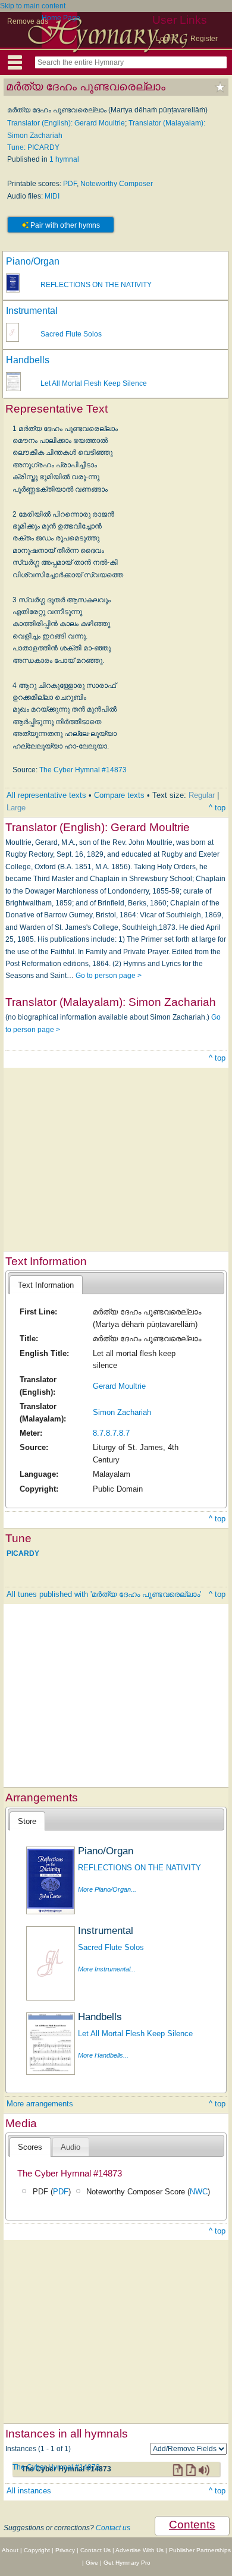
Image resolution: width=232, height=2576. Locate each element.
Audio (70, 2147)
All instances (29, 2491)
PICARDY (23, 1553)
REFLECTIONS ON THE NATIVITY (96, 285)
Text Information (46, 1285)
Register (204, 39)
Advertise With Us (139, 2550)
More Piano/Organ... (107, 1889)
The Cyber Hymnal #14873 (83, 770)
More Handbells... (103, 2055)
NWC (199, 2192)
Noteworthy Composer (117, 184)
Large (16, 808)
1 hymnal (64, 159)
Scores (30, 2147)
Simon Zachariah (122, 1412)
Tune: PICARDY (33, 147)
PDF (70, 184)
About (10, 2550)
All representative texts (46, 795)
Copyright (37, 2550)
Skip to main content (33, 6)
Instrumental (32, 311)
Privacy (65, 2550)
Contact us (113, 2528)
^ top (217, 808)
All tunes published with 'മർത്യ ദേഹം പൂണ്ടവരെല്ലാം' (104, 1594)
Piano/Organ (33, 261)
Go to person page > (109, 976)
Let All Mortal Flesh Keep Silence (94, 383)
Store (27, 1821)
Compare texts (119, 795)
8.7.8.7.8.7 (111, 1433)
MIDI (52, 196)
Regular (202, 795)
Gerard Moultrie (119, 1386)
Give (92, 2563)
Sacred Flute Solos (71, 334)
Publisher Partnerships (200, 2550)
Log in (166, 39)
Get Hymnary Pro (127, 2563)
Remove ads (28, 21)
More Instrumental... (107, 1969)
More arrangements (40, 2104)
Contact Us (95, 2550)
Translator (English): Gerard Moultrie (66, 123)
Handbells (28, 360)
